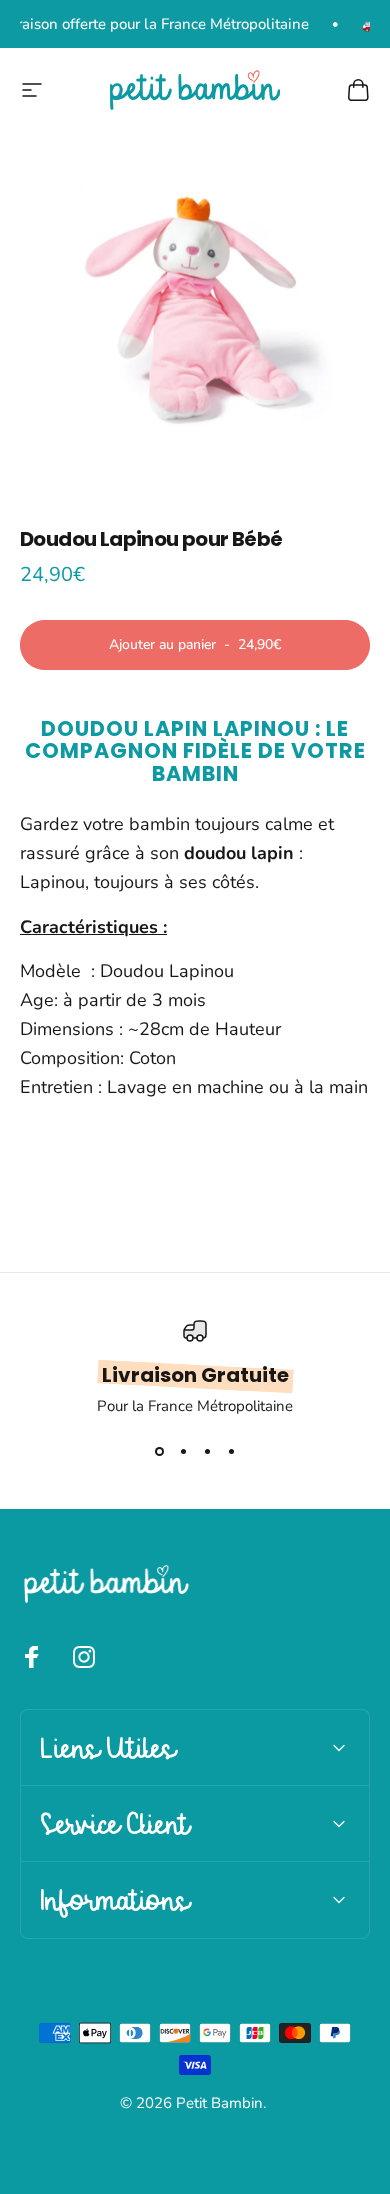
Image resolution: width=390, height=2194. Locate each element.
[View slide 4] (231, 1452)
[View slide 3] (207, 1452)
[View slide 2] (183, 1452)
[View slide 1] (159, 1452)
